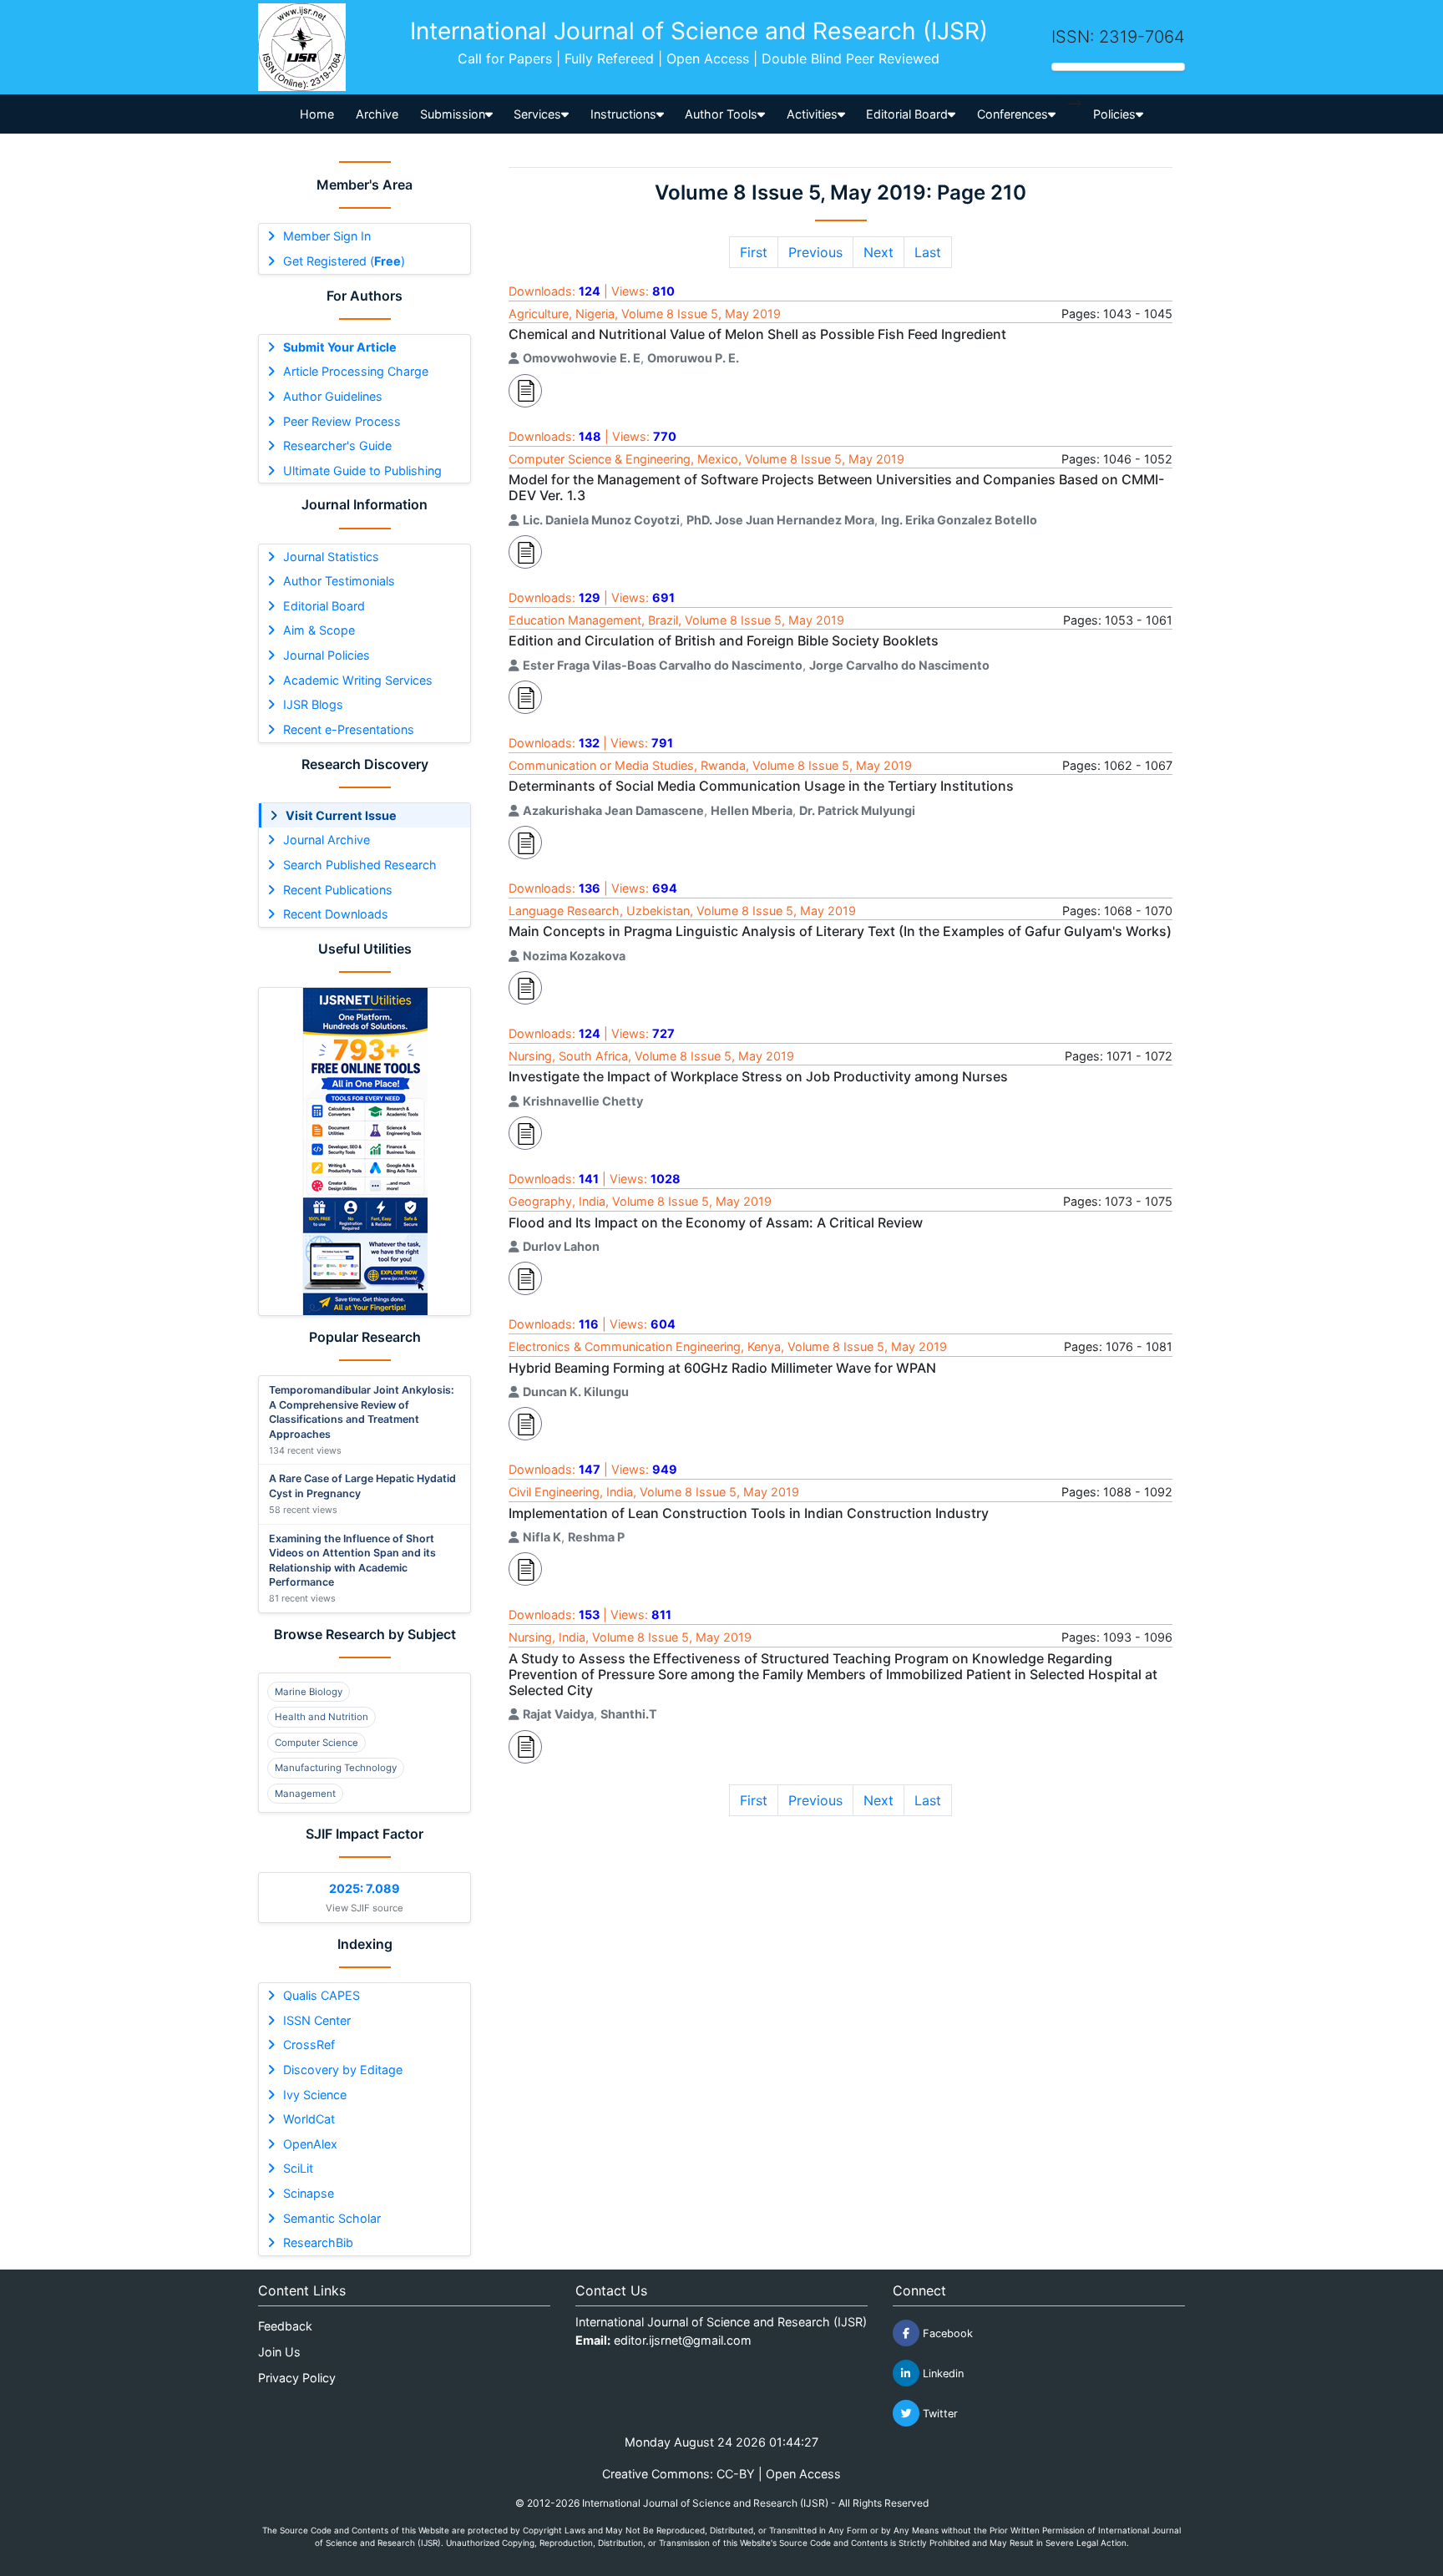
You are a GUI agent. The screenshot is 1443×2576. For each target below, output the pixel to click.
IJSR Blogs (313, 704)
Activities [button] (812, 114)
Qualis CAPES (322, 1995)
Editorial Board (324, 606)
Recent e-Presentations (349, 729)
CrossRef (309, 2045)
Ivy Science (315, 2095)
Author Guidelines (333, 396)
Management (305, 1794)
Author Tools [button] (721, 114)
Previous (815, 252)
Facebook (946, 2333)
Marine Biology (309, 1692)
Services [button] (537, 114)
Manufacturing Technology (336, 1768)
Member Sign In (327, 236)
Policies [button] (1114, 114)
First (754, 252)
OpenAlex (310, 2144)
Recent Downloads (336, 914)
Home (317, 114)
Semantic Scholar (332, 2218)
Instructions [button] (623, 114)
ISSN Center (317, 2020)
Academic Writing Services (358, 680)
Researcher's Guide (337, 445)
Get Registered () (344, 261)
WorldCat (309, 2119)
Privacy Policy (297, 2378)
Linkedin (942, 2374)
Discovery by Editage (343, 2070)
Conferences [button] (1013, 114)
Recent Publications (338, 890)
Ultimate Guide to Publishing (362, 471)
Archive (377, 114)
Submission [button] (453, 114)
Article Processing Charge (356, 371)
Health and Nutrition (322, 1717)
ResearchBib (318, 2242)
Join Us (279, 2352)
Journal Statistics (331, 557)
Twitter (939, 2414)
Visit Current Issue (341, 815)
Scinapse (309, 2193)
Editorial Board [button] (907, 114)
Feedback (285, 2326)
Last (928, 252)
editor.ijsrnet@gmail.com (683, 2340)
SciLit (298, 2168)
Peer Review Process (342, 421)
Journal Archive (327, 840)
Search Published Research (360, 865)
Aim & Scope (319, 630)
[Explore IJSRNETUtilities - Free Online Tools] (365, 1151)
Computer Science (316, 1743)
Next (878, 252)
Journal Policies (327, 655)
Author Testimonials (339, 581)
